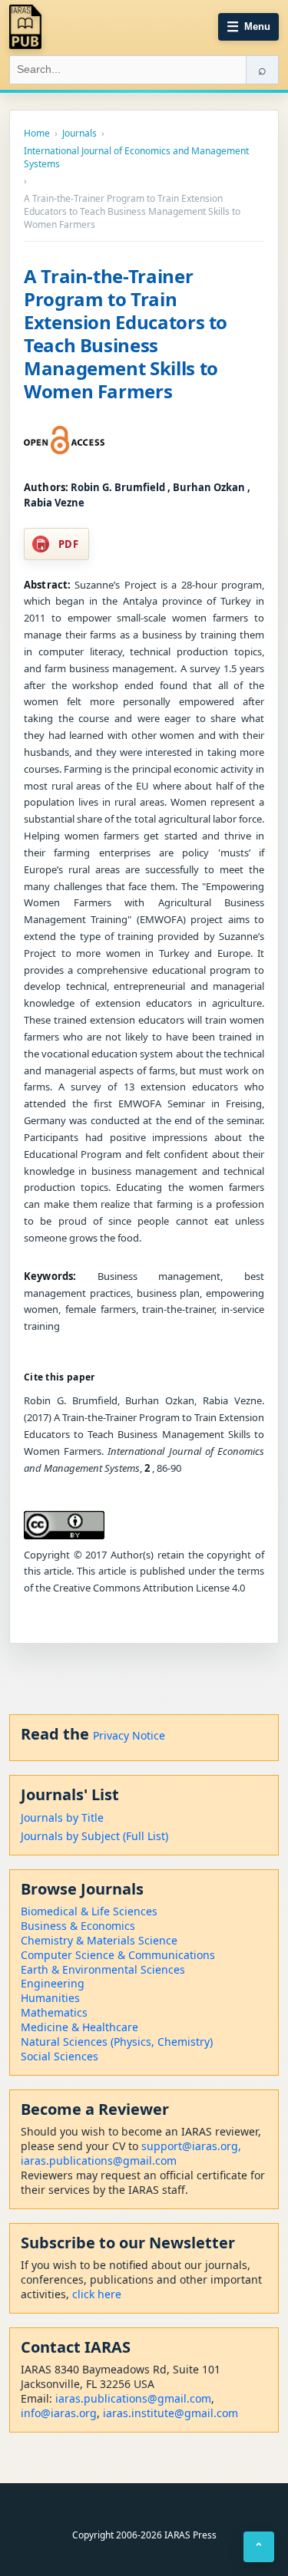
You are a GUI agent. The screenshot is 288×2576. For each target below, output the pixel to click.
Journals (79, 134)
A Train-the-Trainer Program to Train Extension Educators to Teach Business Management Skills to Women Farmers (126, 333)
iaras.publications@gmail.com (99, 2160)
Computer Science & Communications (118, 1955)
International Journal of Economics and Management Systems (136, 158)
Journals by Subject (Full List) (94, 1836)
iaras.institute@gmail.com (170, 2413)
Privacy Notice (129, 1735)
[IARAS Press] (25, 27)
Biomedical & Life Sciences (89, 1911)
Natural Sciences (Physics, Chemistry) (117, 2042)
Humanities (50, 1998)
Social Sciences (60, 2056)
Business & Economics (78, 1926)
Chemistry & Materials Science (99, 1940)
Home (37, 134)
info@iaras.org (59, 2413)
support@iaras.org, (191, 2146)
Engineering (53, 1983)
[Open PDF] (64, 440)
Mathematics (54, 2012)
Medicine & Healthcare (79, 2027)
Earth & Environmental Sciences (103, 1969)
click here (97, 2294)
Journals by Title (62, 1817)
